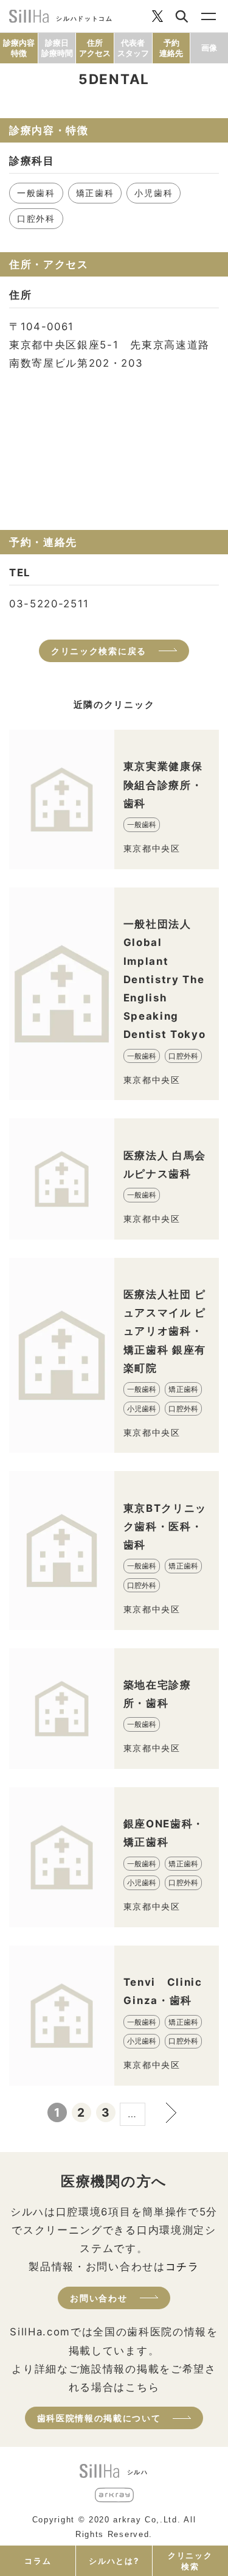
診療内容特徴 (19, 48)
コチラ (182, 2267)
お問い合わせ (98, 2298)
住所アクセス (95, 48)
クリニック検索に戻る (99, 651)
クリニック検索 (190, 2561)
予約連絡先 (171, 48)
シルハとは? (114, 2561)
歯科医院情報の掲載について (99, 2418)
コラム (38, 2561)
